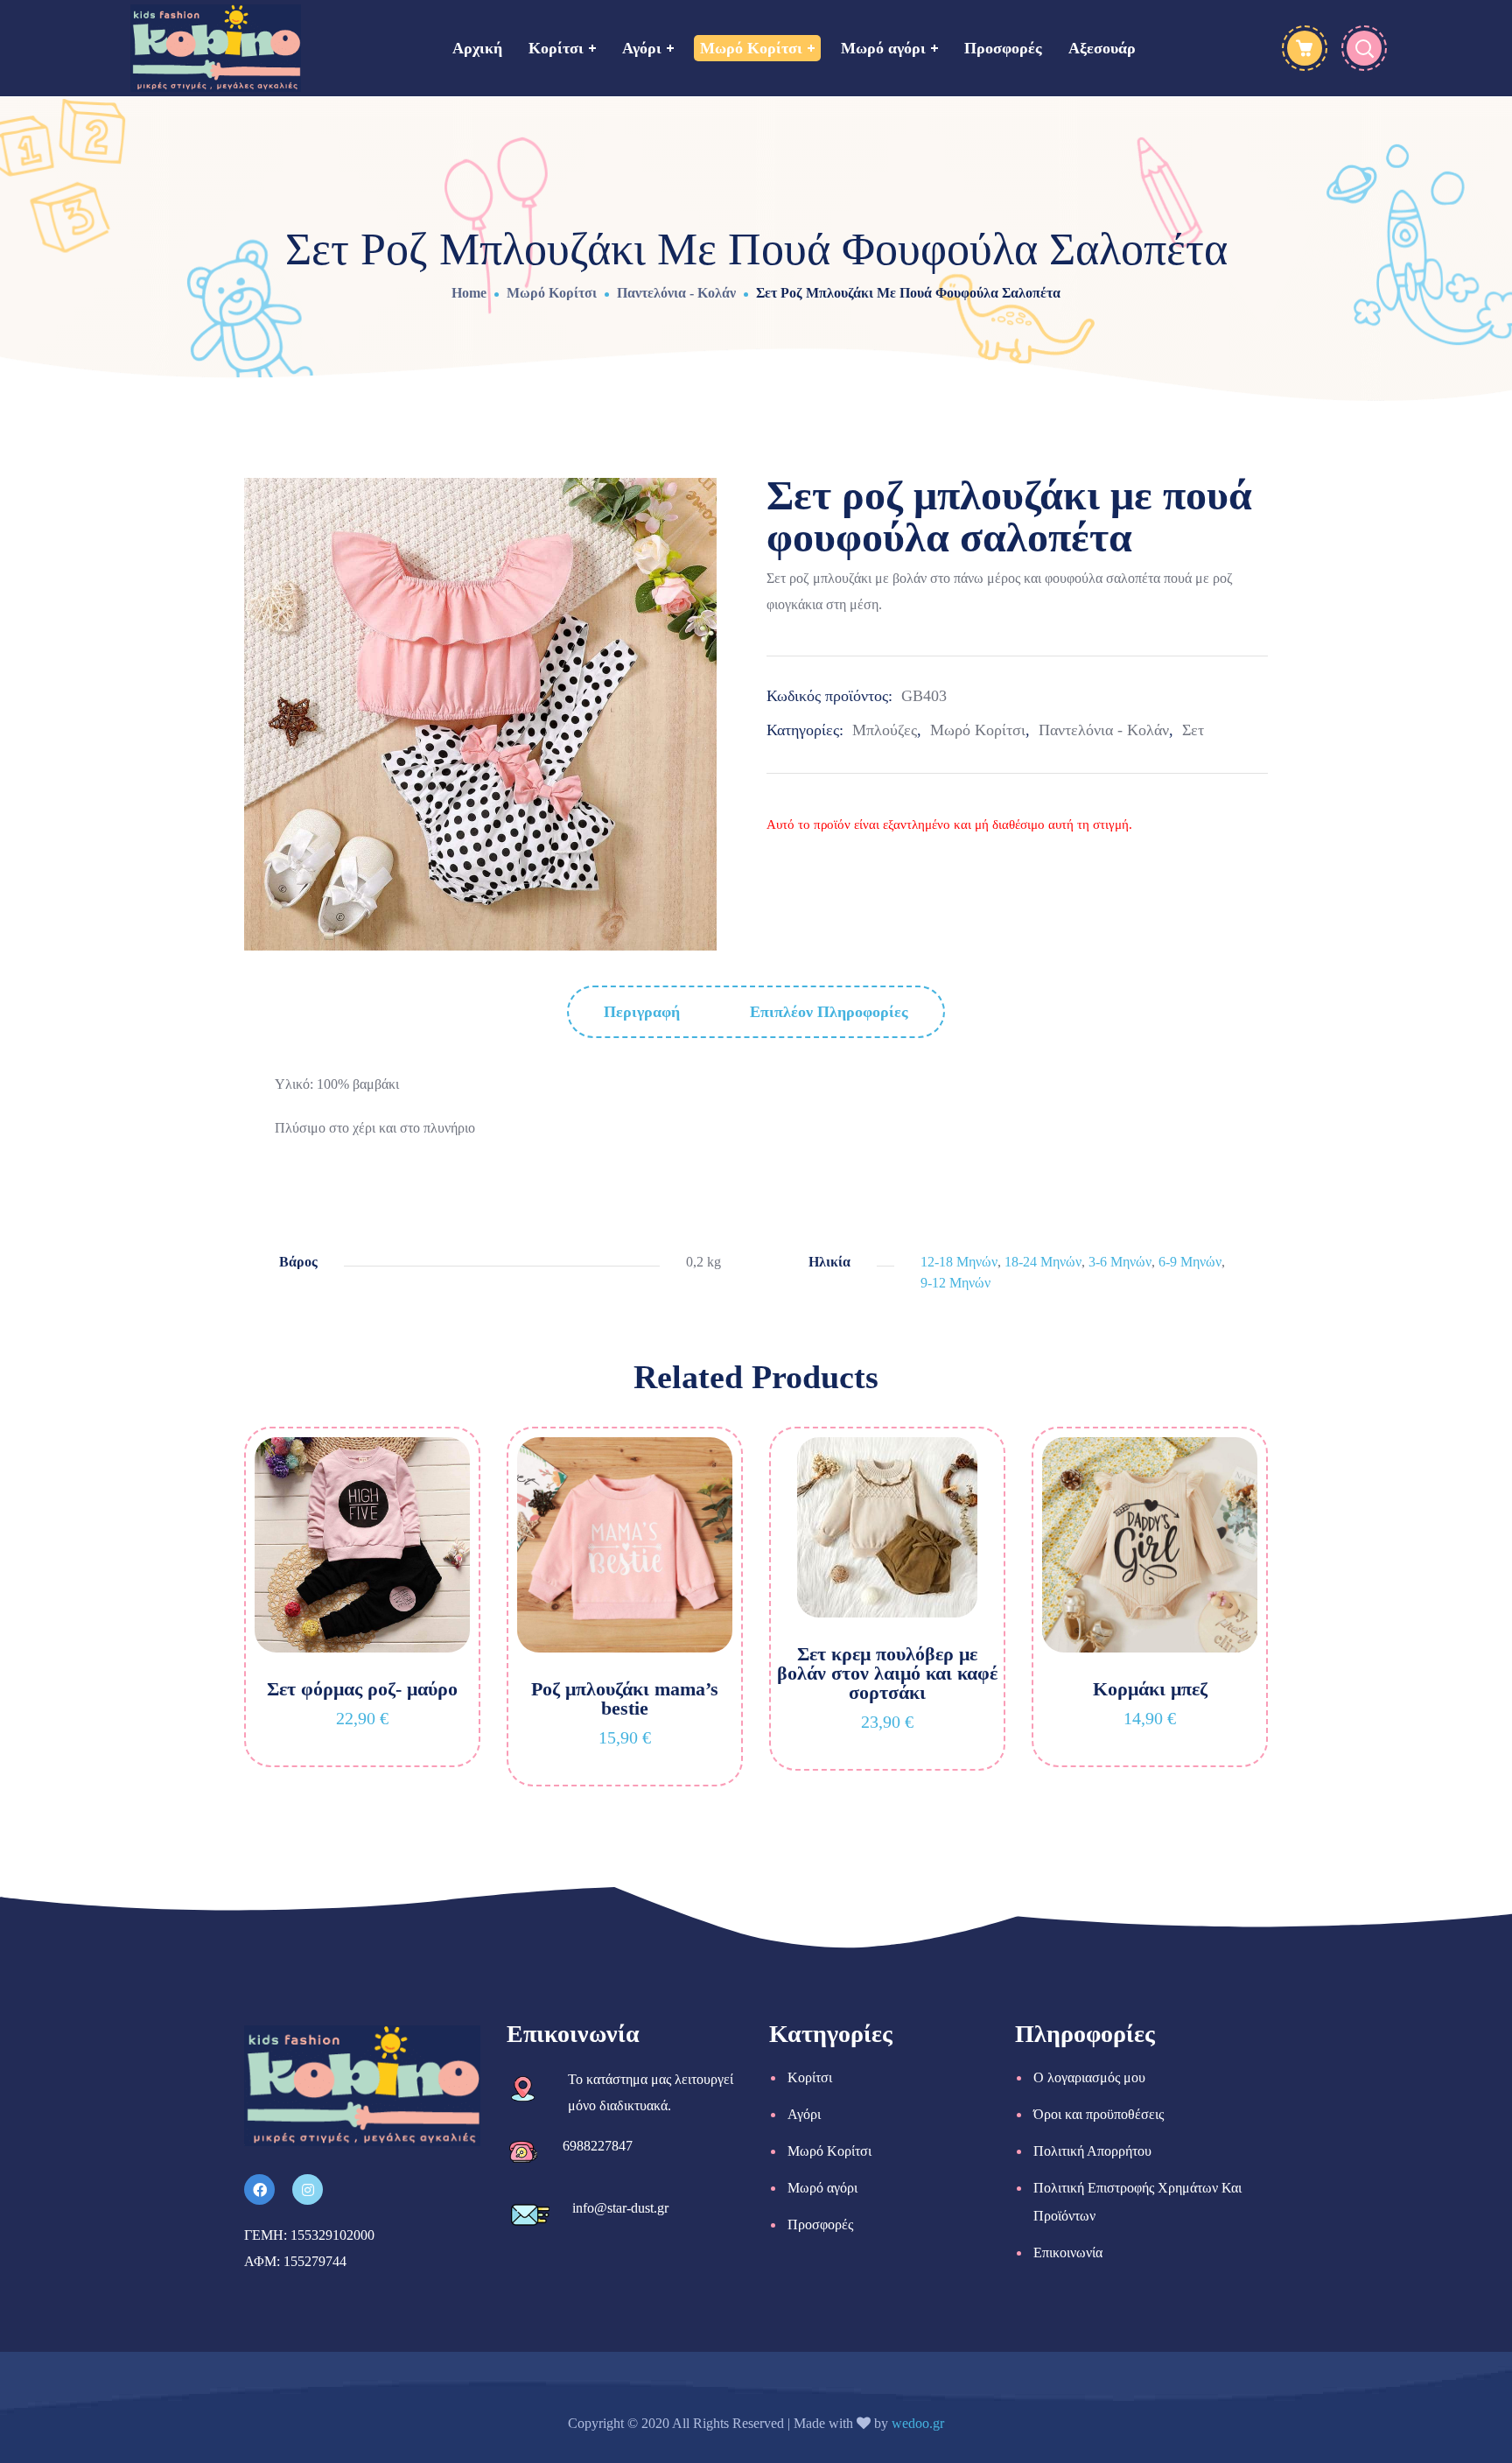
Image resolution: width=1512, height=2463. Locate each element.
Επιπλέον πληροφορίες (829, 1012)
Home (469, 293)
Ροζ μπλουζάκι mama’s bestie (625, 1698)
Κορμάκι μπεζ (1150, 1689)
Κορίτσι (810, 2077)
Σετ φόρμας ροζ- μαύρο (362, 1689)
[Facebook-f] (259, 2189)
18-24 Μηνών (1043, 1262)
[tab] (642, 1012)
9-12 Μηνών (955, 1283)
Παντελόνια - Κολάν (676, 293)
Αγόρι (804, 2114)
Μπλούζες (885, 730)
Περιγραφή (642, 1012)
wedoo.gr (918, 2423)
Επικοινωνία (1068, 2252)
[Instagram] (308, 2189)
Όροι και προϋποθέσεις (1099, 2114)
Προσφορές (820, 2224)
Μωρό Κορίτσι (552, 293)
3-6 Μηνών (1120, 1262)
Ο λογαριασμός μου (1089, 2077)
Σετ (1193, 730)
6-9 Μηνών (1190, 1262)
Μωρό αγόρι (822, 2188)
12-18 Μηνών (959, 1262)
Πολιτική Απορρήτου (1092, 2151)
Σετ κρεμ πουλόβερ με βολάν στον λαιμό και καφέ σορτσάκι (887, 1673)
